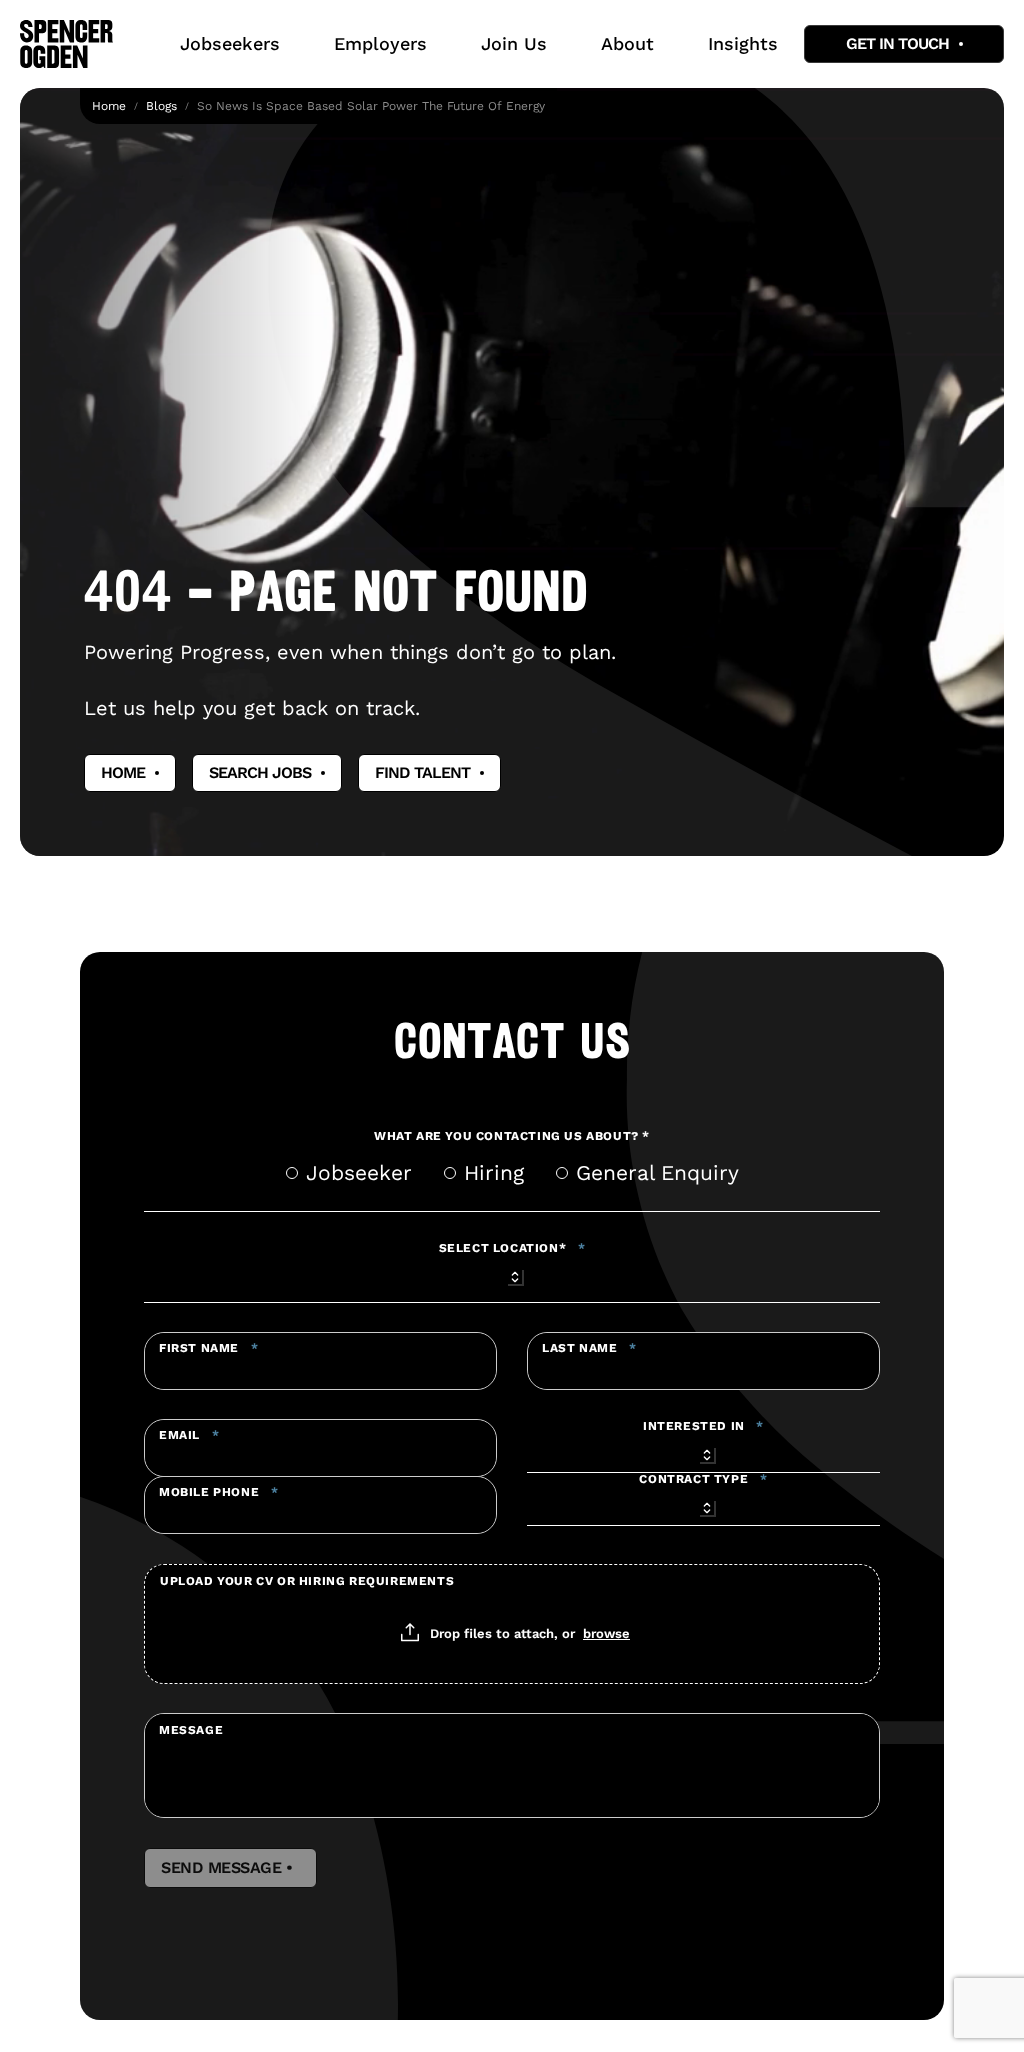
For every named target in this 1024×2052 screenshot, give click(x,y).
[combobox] (512, 1274)
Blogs (161, 106)
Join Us (514, 43)
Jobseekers (230, 43)
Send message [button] (230, 1868)
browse (606, 1633)
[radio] (292, 1173)
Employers (380, 43)
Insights (743, 43)
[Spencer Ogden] (66, 44)
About (627, 43)
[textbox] (320, 1361)
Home (109, 106)
